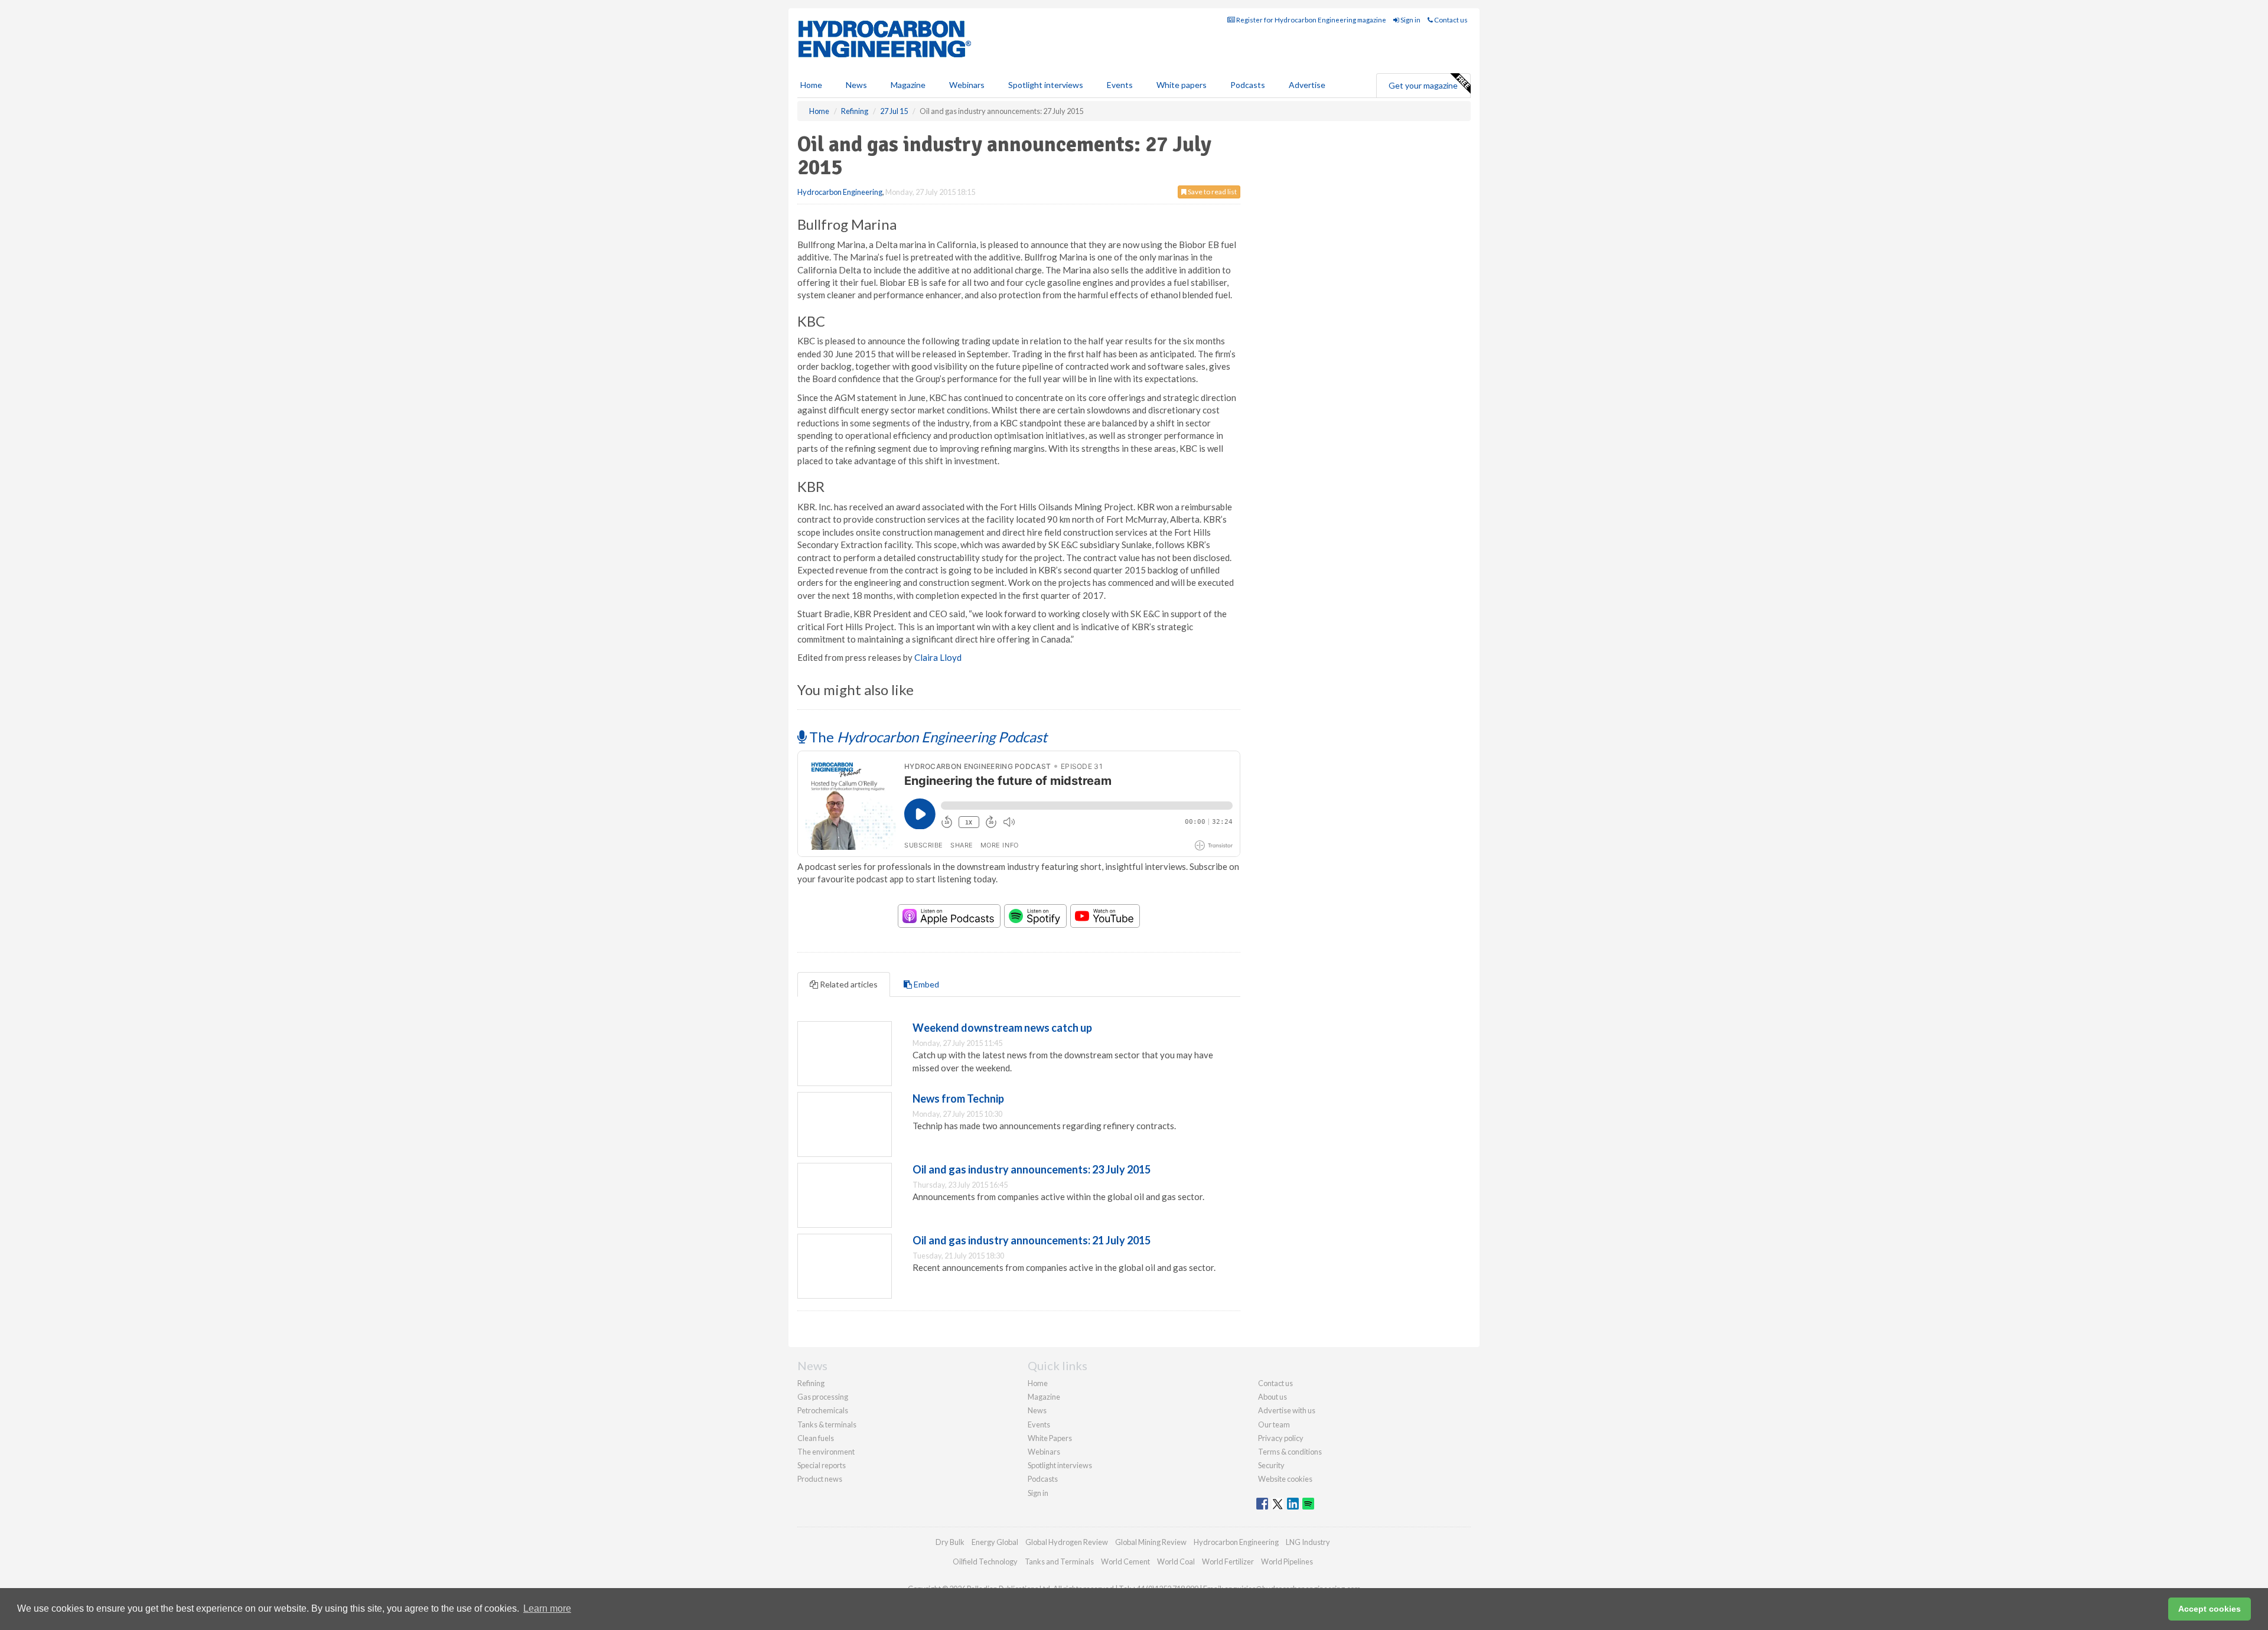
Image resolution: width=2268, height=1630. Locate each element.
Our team (1274, 1424)
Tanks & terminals (827, 1424)
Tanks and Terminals (1059, 1561)
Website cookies (1285, 1479)
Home (811, 85)
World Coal (1176, 1561)
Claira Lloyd (938, 657)
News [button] (856, 85)
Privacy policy (1281, 1438)
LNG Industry (1308, 1542)
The (927, 737)
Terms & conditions (1290, 1452)
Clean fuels (816, 1438)
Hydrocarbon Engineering (840, 192)
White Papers (1050, 1438)
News (1037, 1410)
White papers (1182, 85)
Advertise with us (1287, 1410)
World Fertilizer (1228, 1561)
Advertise (1307, 85)
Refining (811, 1383)
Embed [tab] (926, 984)
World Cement (1125, 1561)
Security (1271, 1465)
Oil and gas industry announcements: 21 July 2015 (1032, 1240)
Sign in (1410, 20)
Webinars (967, 85)
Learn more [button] (547, 1608)
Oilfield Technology (985, 1561)
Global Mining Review (1151, 1542)
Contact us (1450, 20)
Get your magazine (1423, 85)
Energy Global (995, 1542)
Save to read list (1212, 192)
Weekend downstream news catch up (1002, 1028)
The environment (826, 1452)
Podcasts (1248, 85)
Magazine (908, 85)
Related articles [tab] (848, 984)
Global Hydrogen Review (1067, 1542)
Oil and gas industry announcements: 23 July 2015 (1032, 1169)
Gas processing (823, 1397)
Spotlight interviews (1046, 85)
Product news (820, 1479)
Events (1120, 85)
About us (1273, 1397)
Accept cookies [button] (2210, 1609)
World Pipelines (1287, 1561)
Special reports (822, 1465)
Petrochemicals (823, 1410)
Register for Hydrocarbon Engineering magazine (1311, 20)
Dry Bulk (950, 1542)
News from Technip (958, 1098)
